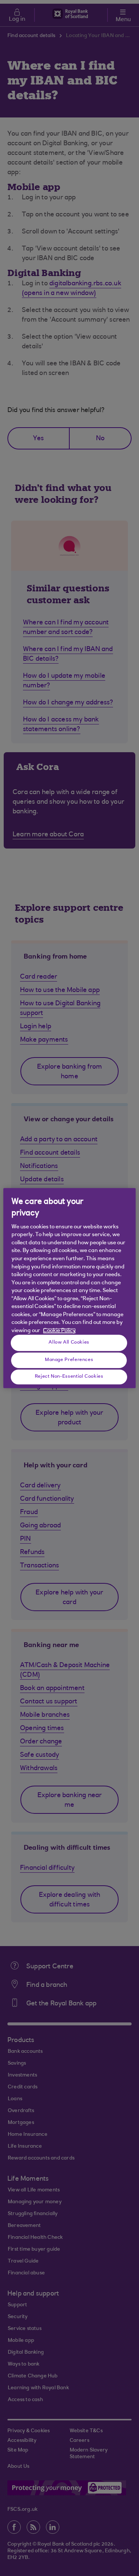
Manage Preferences (69, 1360)
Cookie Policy (59, 1331)
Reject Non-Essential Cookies (69, 1377)
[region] (69, 1288)
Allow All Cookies (69, 1342)
